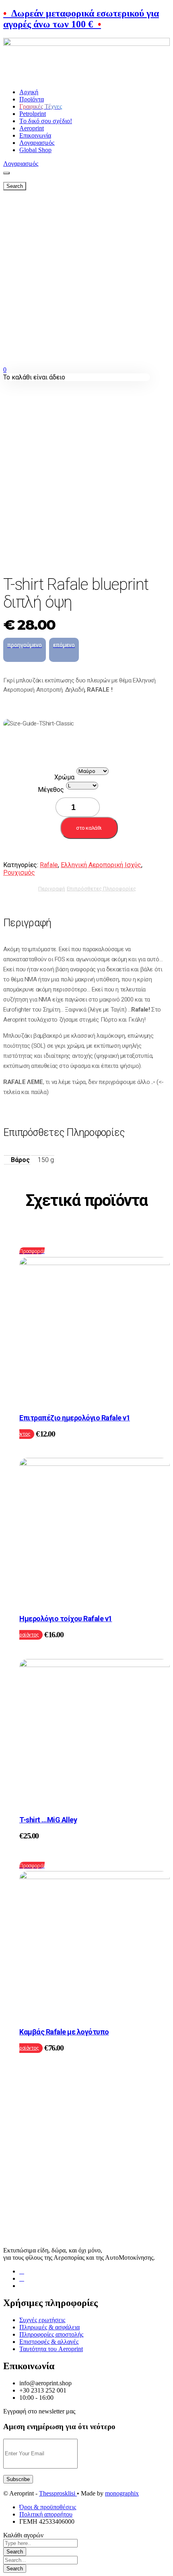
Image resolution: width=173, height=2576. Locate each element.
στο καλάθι (89, 828)
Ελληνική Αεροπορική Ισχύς (101, 865)
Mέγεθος (51, 790)
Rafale (49, 865)
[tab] (52, 888)
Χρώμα (64, 777)
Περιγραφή (52, 889)
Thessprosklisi (58, 2493)
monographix (122, 2493)
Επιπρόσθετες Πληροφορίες (101, 889)
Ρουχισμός (19, 873)
